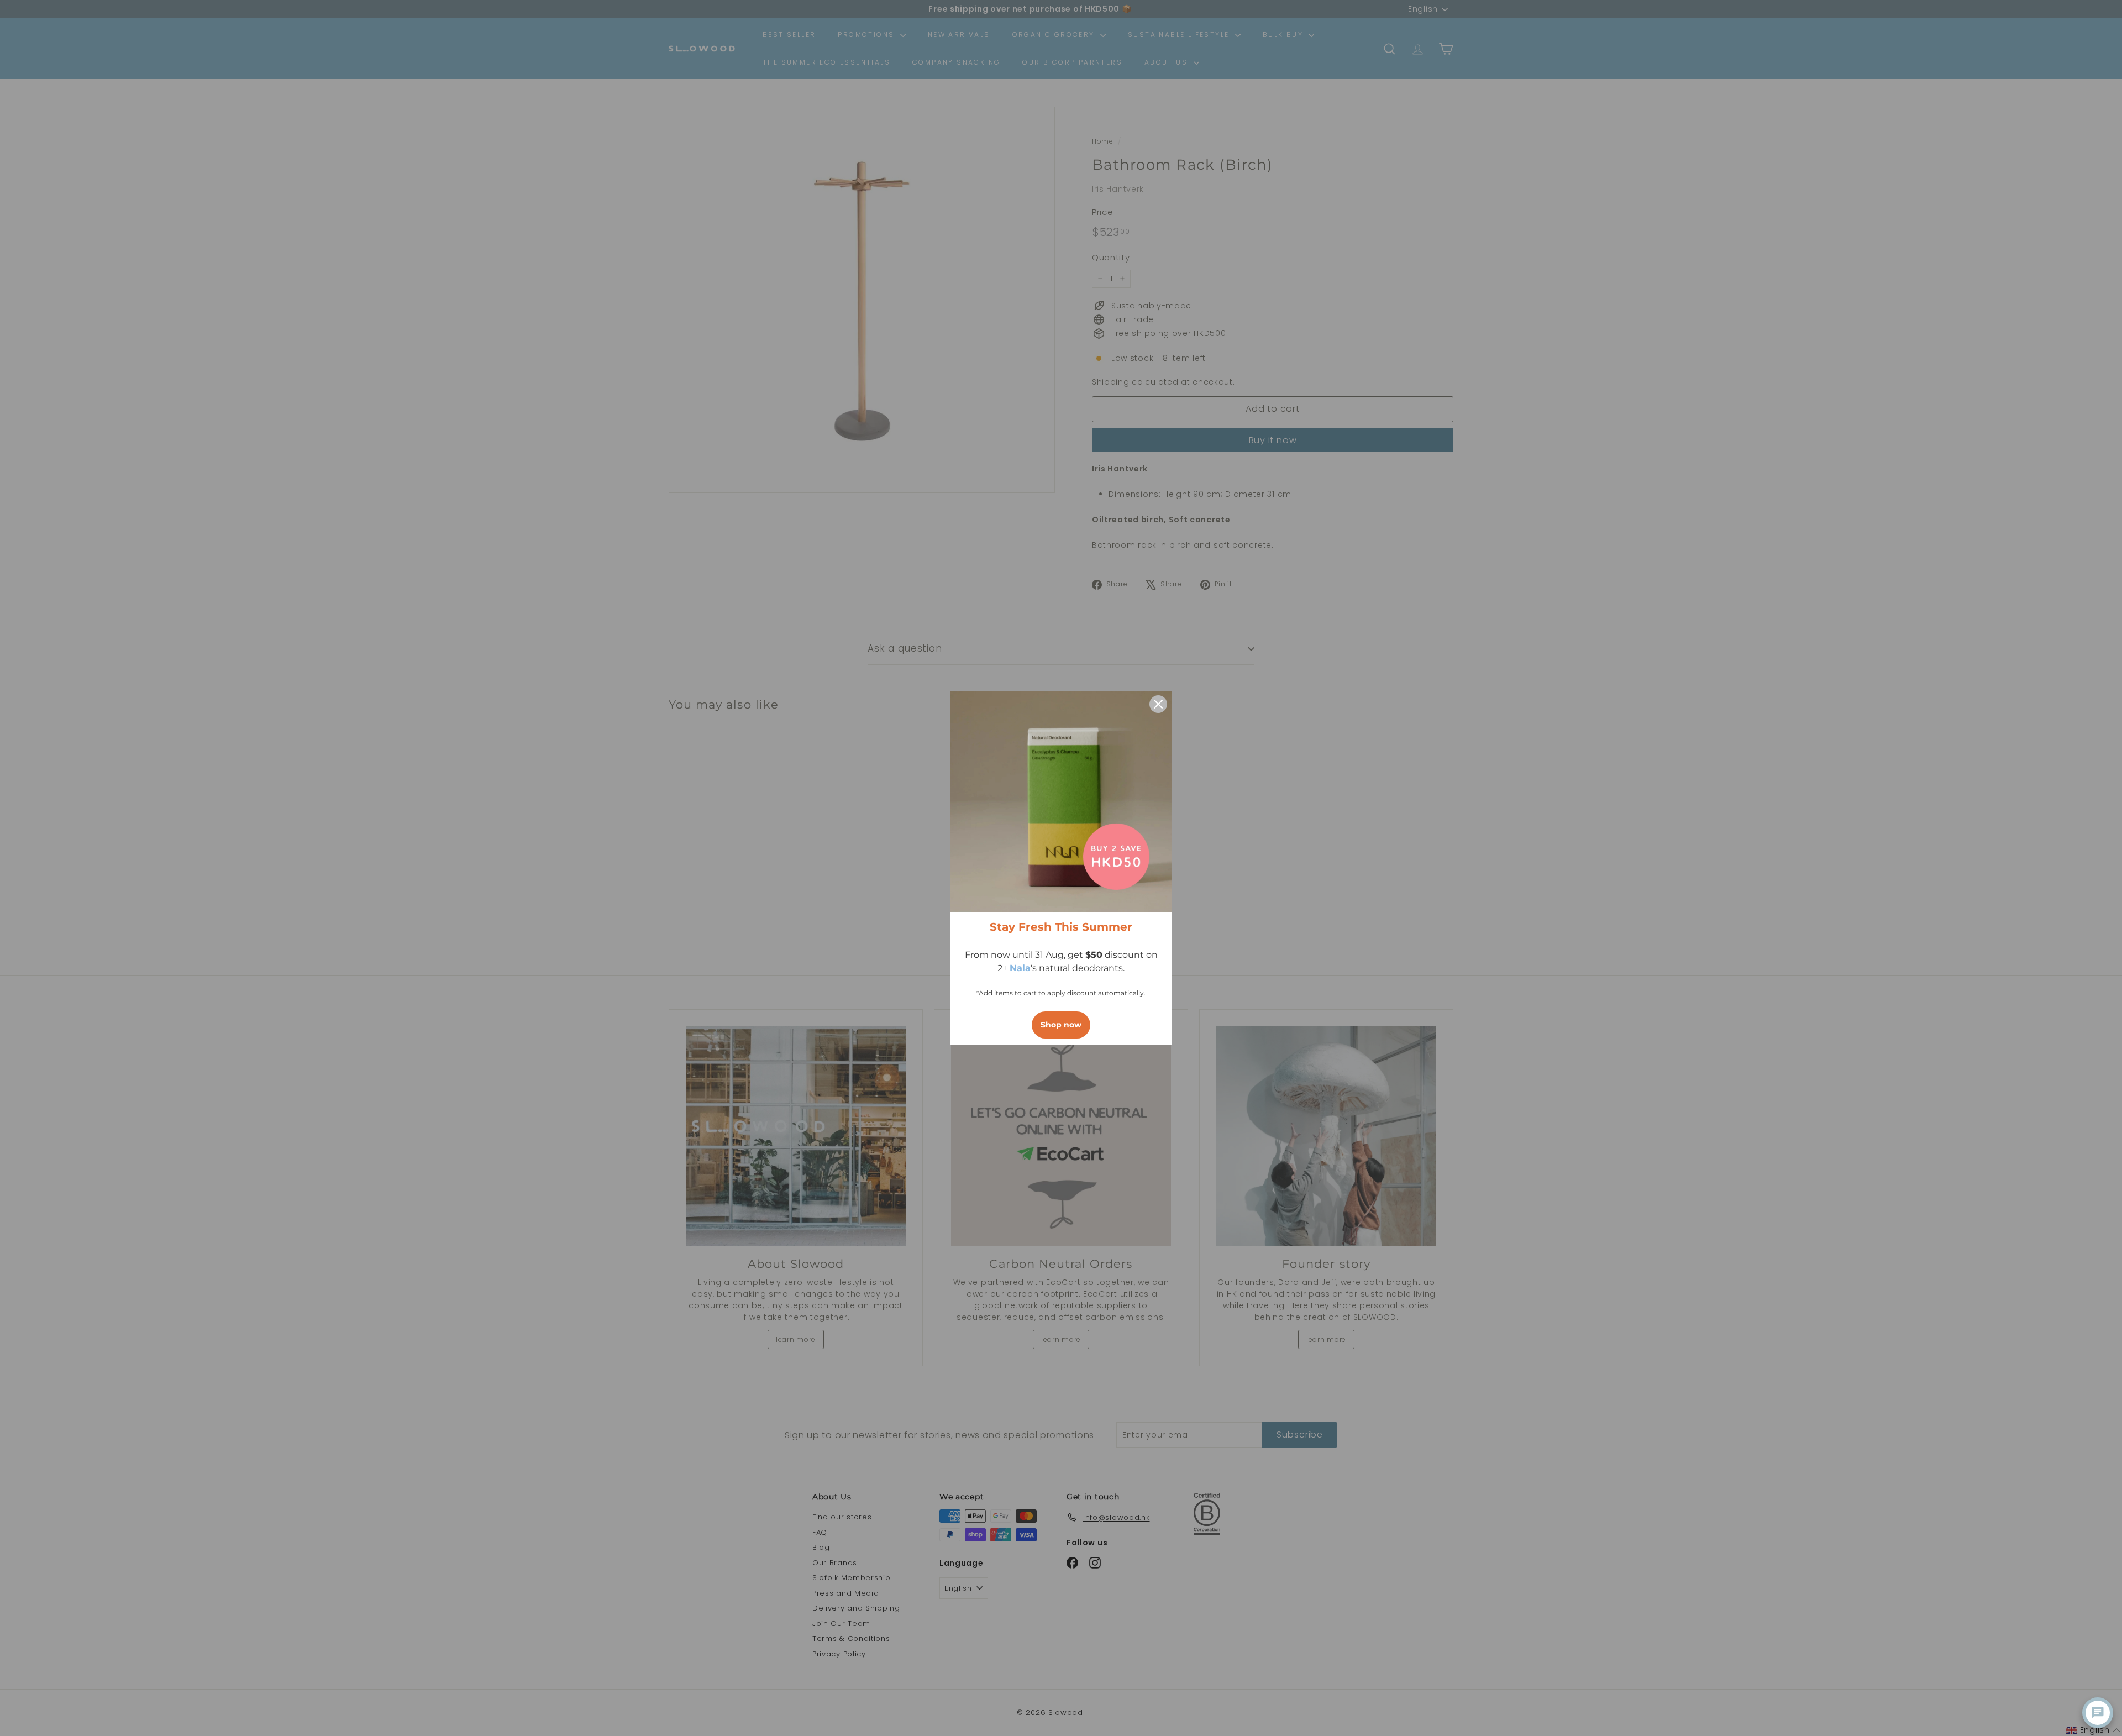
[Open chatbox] (2098, 1713)
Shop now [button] (1061, 1025)
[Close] (1158, 704)
